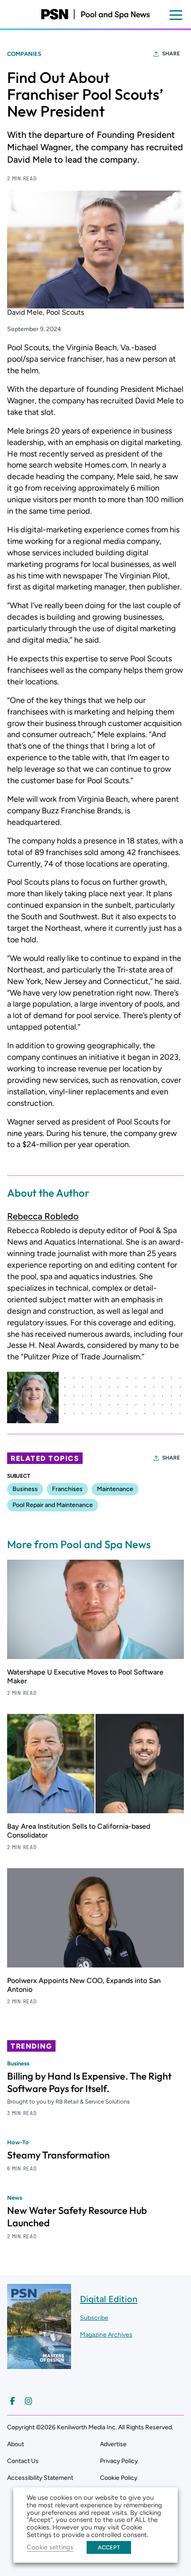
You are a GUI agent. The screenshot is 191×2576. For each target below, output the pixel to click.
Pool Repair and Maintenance (53, 1505)
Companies (24, 54)
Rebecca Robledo (43, 1216)
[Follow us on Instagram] (28, 2401)
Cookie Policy (119, 2478)
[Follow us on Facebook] (12, 2401)
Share (171, 54)
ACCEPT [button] (109, 2547)
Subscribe (94, 2318)
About (16, 2444)
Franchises (67, 1489)
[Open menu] (176, 15)
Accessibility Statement (40, 2478)
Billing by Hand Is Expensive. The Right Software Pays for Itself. (89, 2082)
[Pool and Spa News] (95, 14)
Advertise (113, 2444)
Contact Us (23, 2461)
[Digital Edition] (39, 2365)
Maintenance (115, 1489)
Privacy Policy (119, 2461)
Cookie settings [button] (50, 2547)
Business (25, 1489)
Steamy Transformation (58, 2155)
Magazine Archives (106, 2335)
